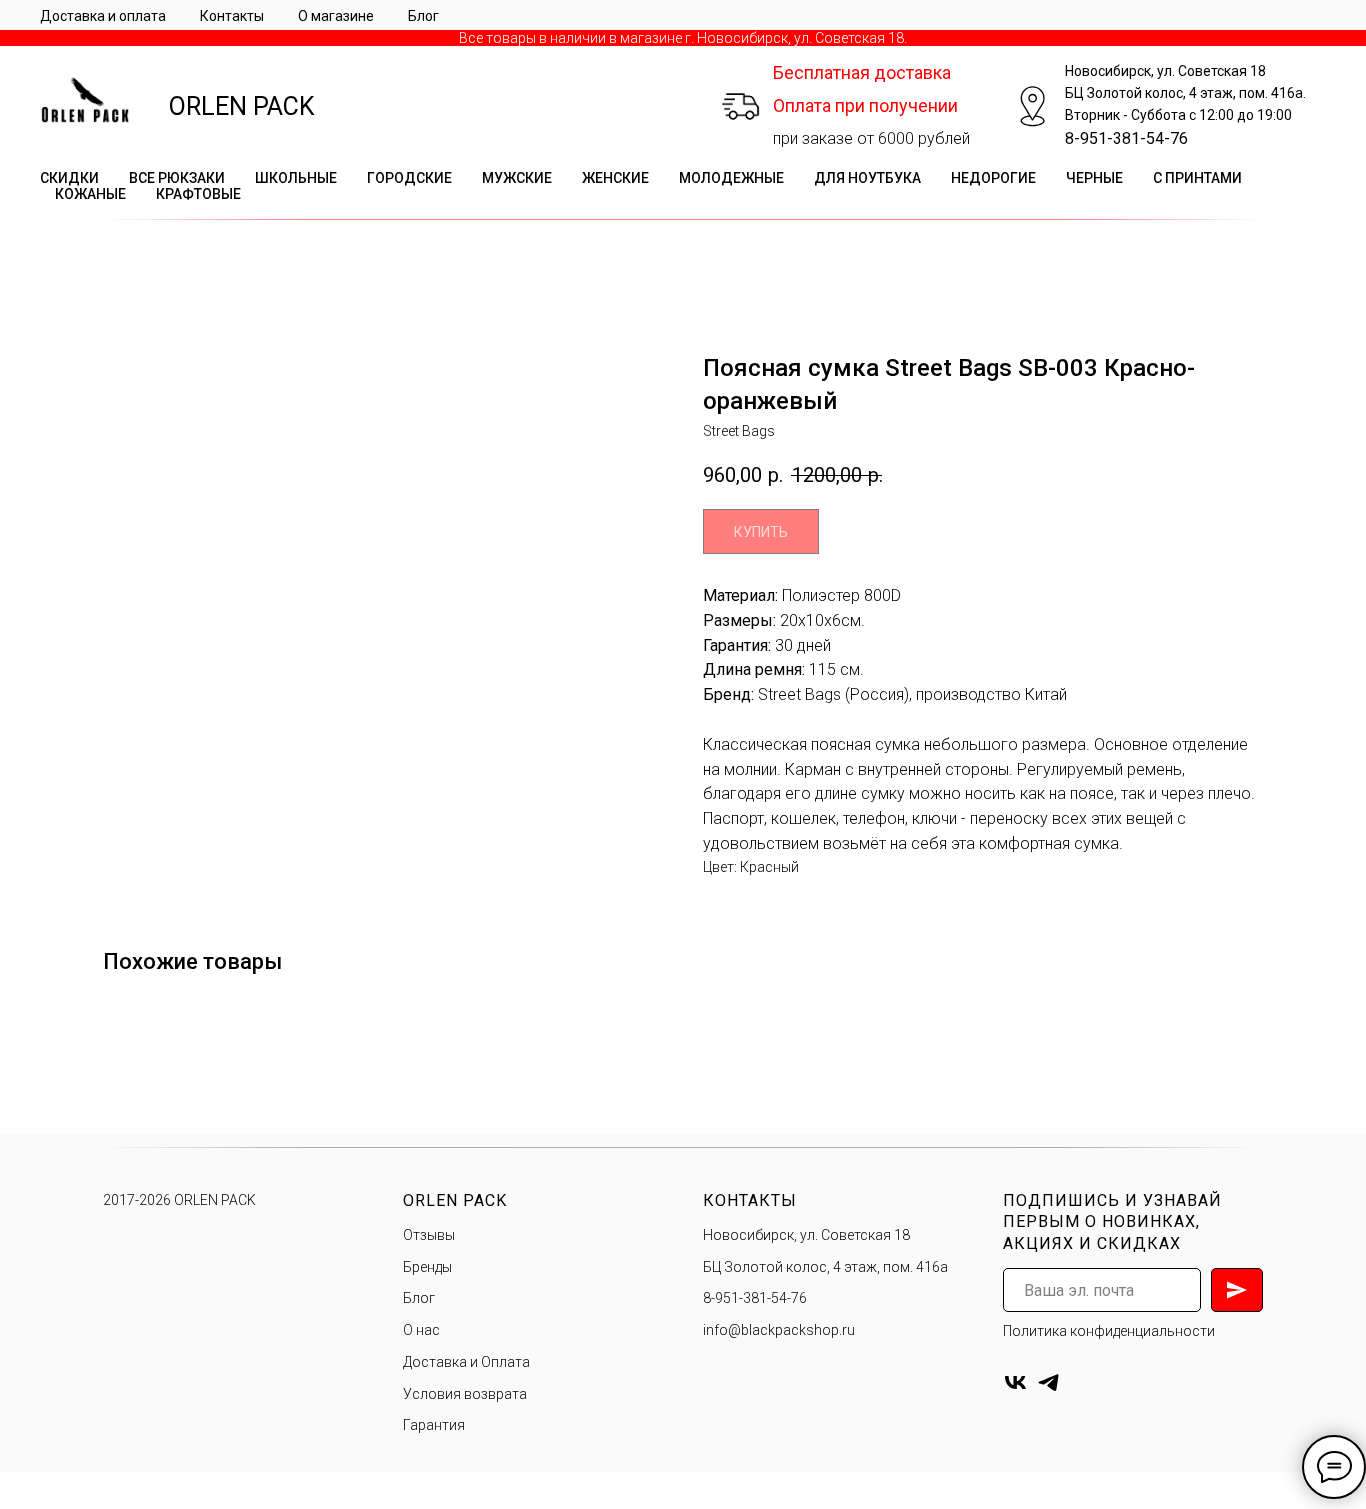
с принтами (1197, 178)
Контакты (232, 16)
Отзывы (429, 1235)
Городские (409, 178)
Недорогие (993, 178)
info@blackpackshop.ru (779, 1330)
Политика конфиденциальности (1109, 1331)
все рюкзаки (177, 178)
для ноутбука (867, 178)
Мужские (517, 178)
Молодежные (731, 178)
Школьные (296, 178)
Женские (615, 178)
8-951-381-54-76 (1126, 138)
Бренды (427, 1267)
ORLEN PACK (242, 106)
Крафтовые (198, 194)
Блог (423, 16)
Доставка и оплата (103, 16)
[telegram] (1048, 1382)
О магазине (336, 16)
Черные (1094, 178)
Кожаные (90, 194)
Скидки (69, 178)
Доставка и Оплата (466, 1362)
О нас (421, 1330)
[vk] (1015, 1382)
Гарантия (434, 1425)
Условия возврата (465, 1394)
